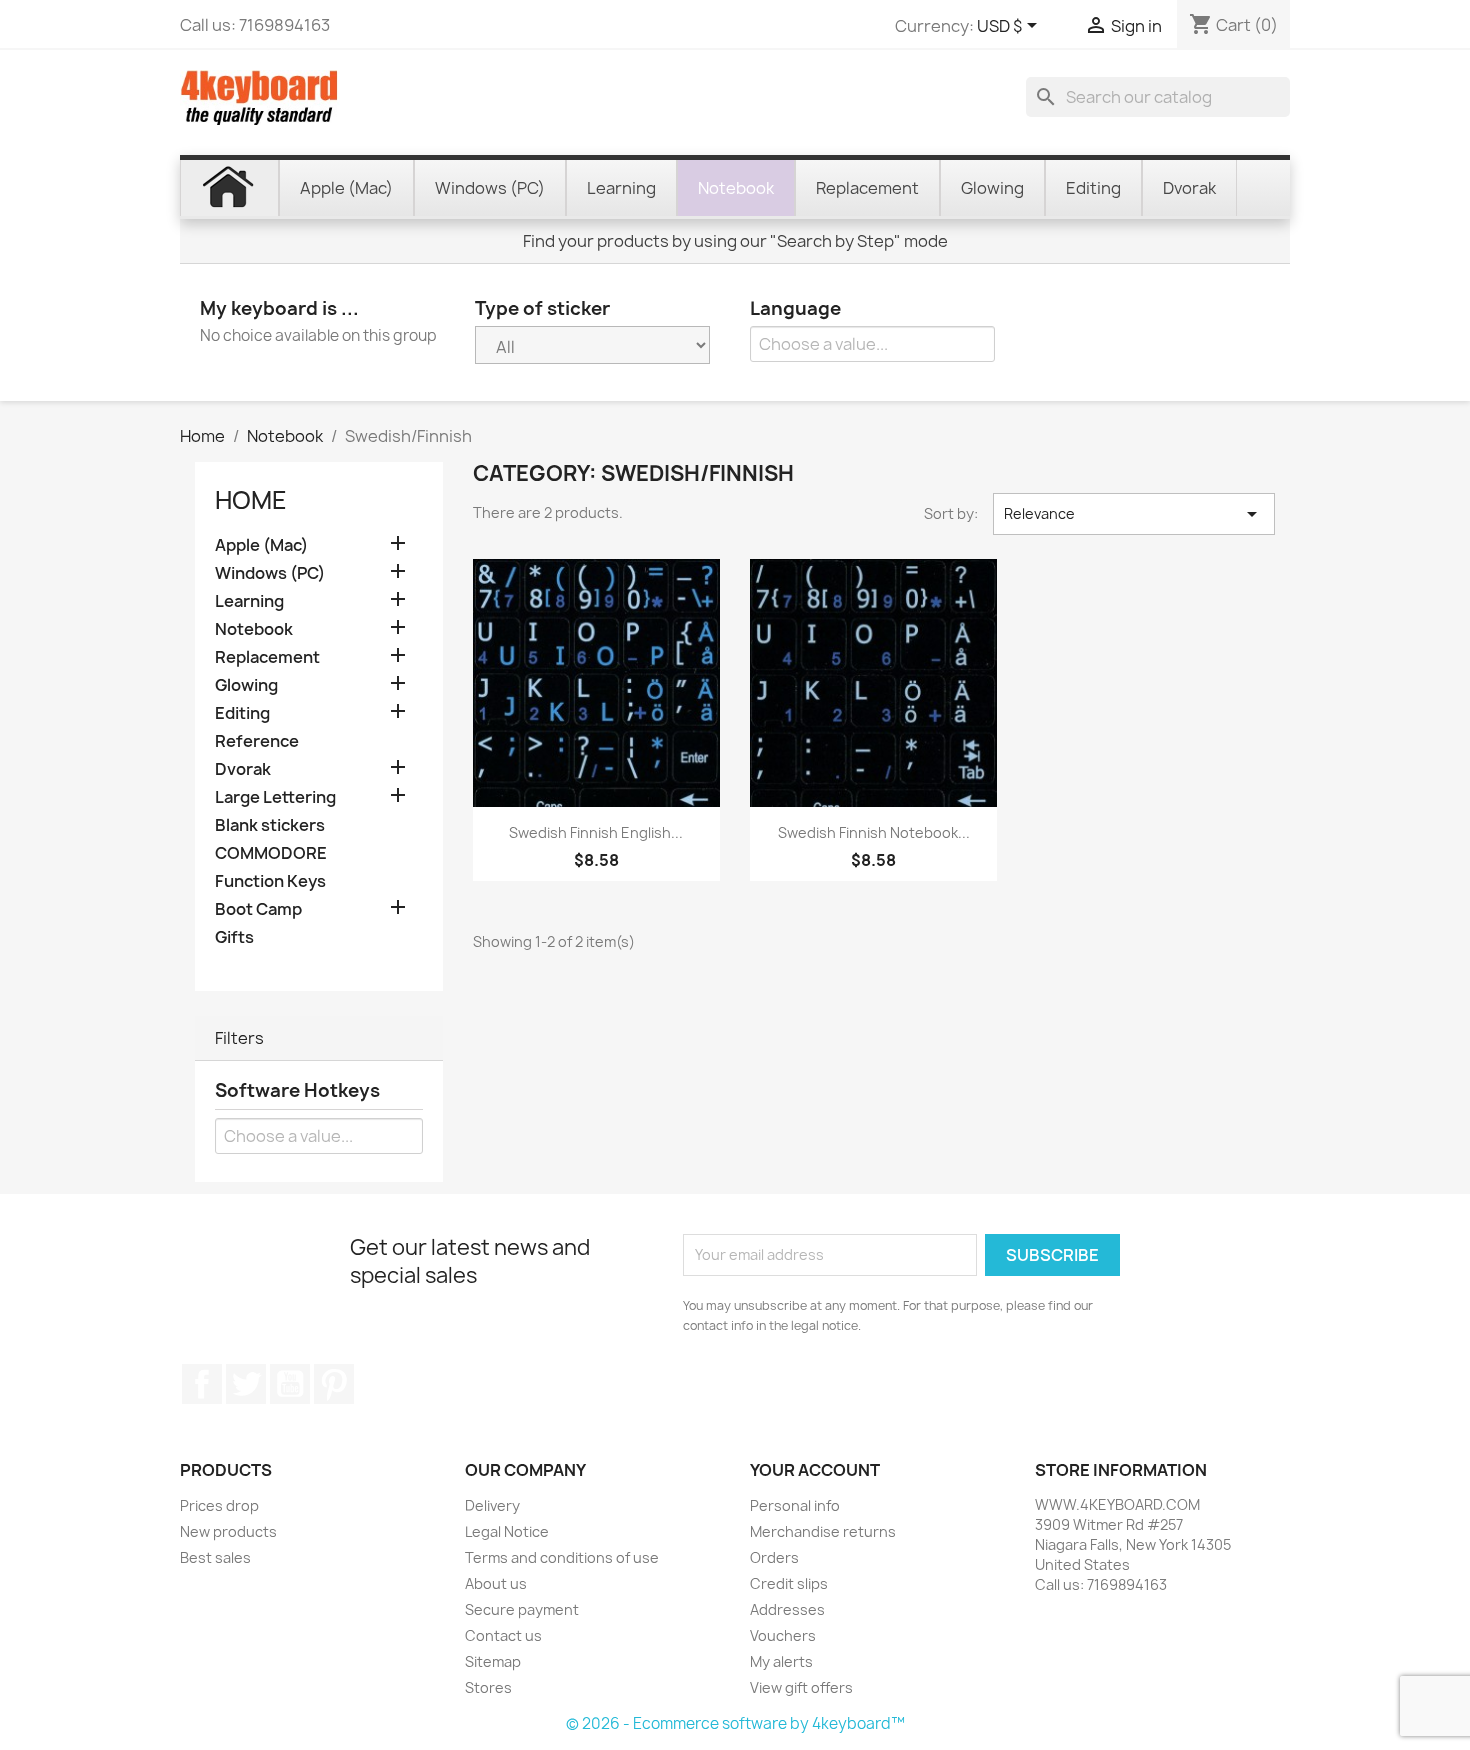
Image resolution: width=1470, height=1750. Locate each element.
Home (251, 500)
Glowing (246, 685)
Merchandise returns (823, 1531)
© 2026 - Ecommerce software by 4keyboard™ (735, 1723)
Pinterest (334, 1384)
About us (496, 1583)
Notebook (254, 629)
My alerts (781, 1661)
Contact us (503, 1635)
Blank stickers (270, 825)
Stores (488, 1687)
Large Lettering (275, 797)
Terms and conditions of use (562, 1557)
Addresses (787, 1609)
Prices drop (219, 1505)
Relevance (1134, 514)
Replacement (267, 657)
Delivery (492, 1505)
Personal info (795, 1505)
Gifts (234, 937)
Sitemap (493, 1661)
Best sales (215, 1557)
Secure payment (522, 1609)
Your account (815, 1470)
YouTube (290, 1384)
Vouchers (783, 1635)
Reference (257, 741)
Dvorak (243, 769)
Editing (242, 713)
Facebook (202, 1384)
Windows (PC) (270, 573)
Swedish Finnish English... (596, 832)
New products (228, 1531)
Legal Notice (507, 1531)
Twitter (246, 1384)
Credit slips (789, 1583)
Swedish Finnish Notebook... (874, 832)
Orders (774, 1557)
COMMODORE (271, 853)
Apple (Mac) (261, 545)
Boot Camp (258, 909)
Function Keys (270, 881)
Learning (249, 601)
